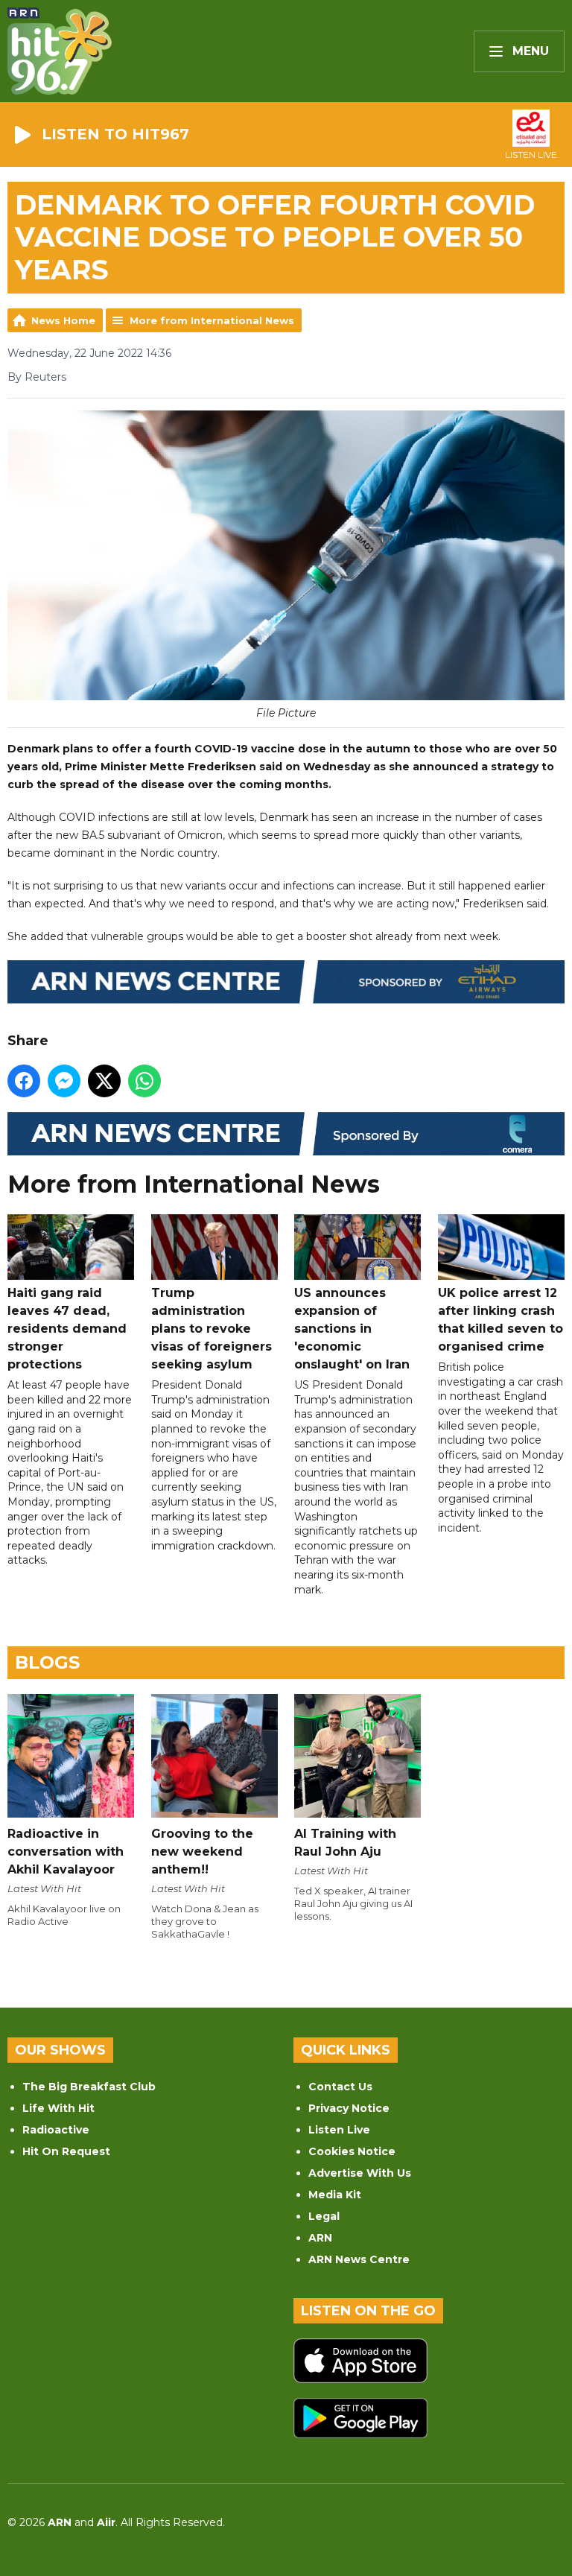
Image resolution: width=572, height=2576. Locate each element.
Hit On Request (66, 2151)
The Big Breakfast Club (89, 2087)
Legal (324, 2216)
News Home (63, 320)
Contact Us (340, 2087)
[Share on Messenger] (64, 1081)
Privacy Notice (349, 2108)
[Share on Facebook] (24, 1081)
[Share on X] (104, 1081)
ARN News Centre (359, 2259)
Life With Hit (58, 2108)
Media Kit (335, 2195)
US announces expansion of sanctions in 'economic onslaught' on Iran (352, 1329)
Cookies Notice (352, 2151)
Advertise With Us (360, 2173)
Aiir (106, 2522)
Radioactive (56, 2130)
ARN (320, 2238)
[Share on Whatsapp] (144, 1081)
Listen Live (339, 2130)
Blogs (47, 1662)
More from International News (212, 320)
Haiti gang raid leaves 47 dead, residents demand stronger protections (67, 1329)
